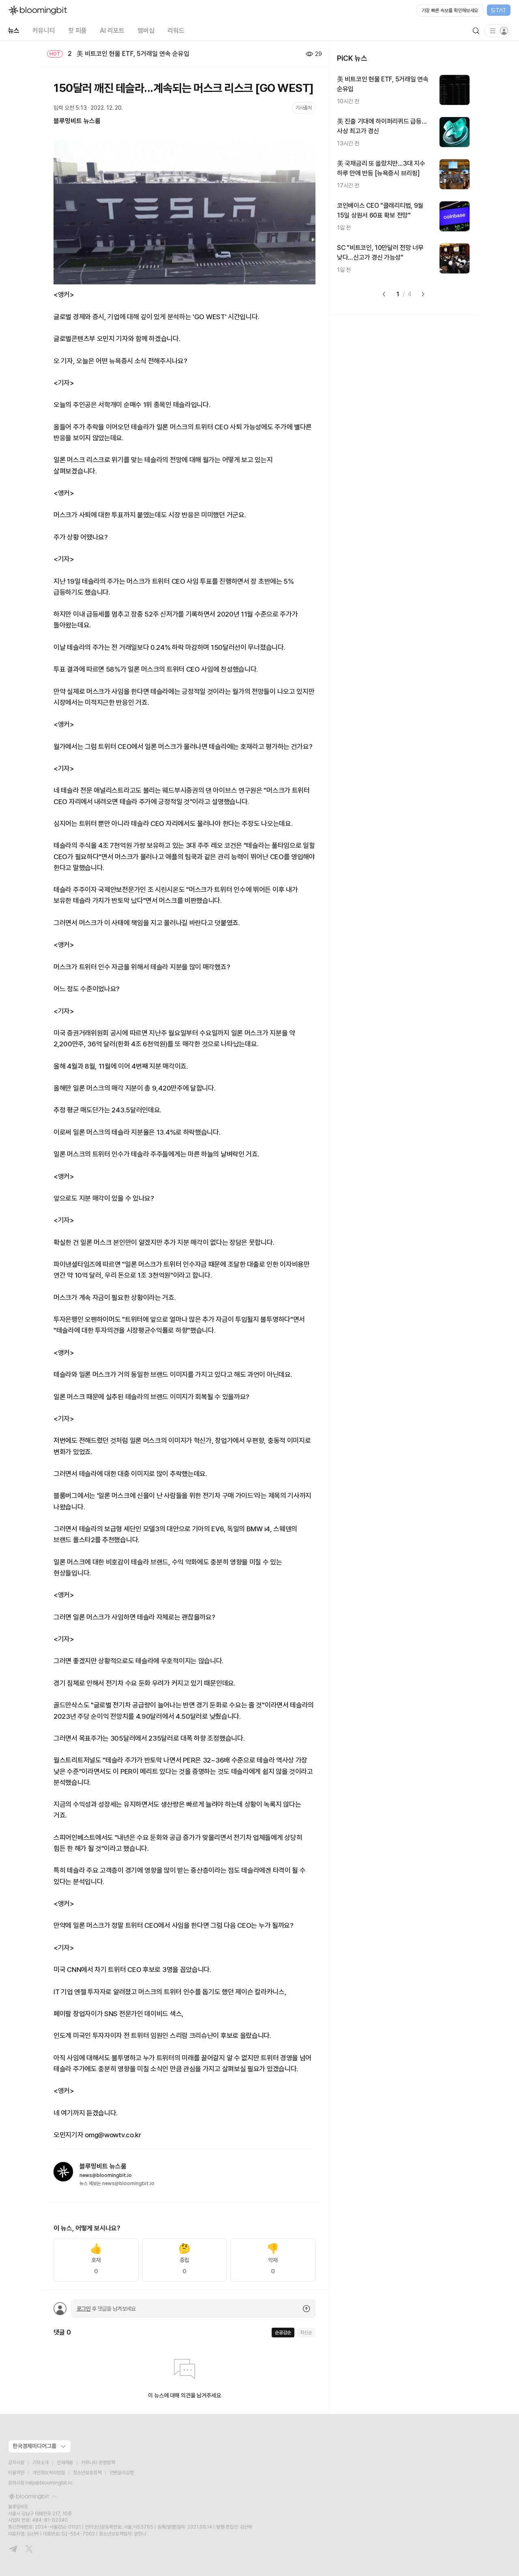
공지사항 (16, 2463)
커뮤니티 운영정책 (98, 2463)
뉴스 (14, 31)
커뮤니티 (44, 31)
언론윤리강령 (122, 2473)
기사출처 (304, 108)
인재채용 (65, 2463)
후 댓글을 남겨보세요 (106, 2309)
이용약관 (16, 2473)
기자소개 (41, 2463)
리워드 (176, 31)
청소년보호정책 (87, 2473)
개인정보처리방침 (49, 2473)
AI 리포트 (112, 31)
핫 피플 (77, 31)
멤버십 (146, 31)
